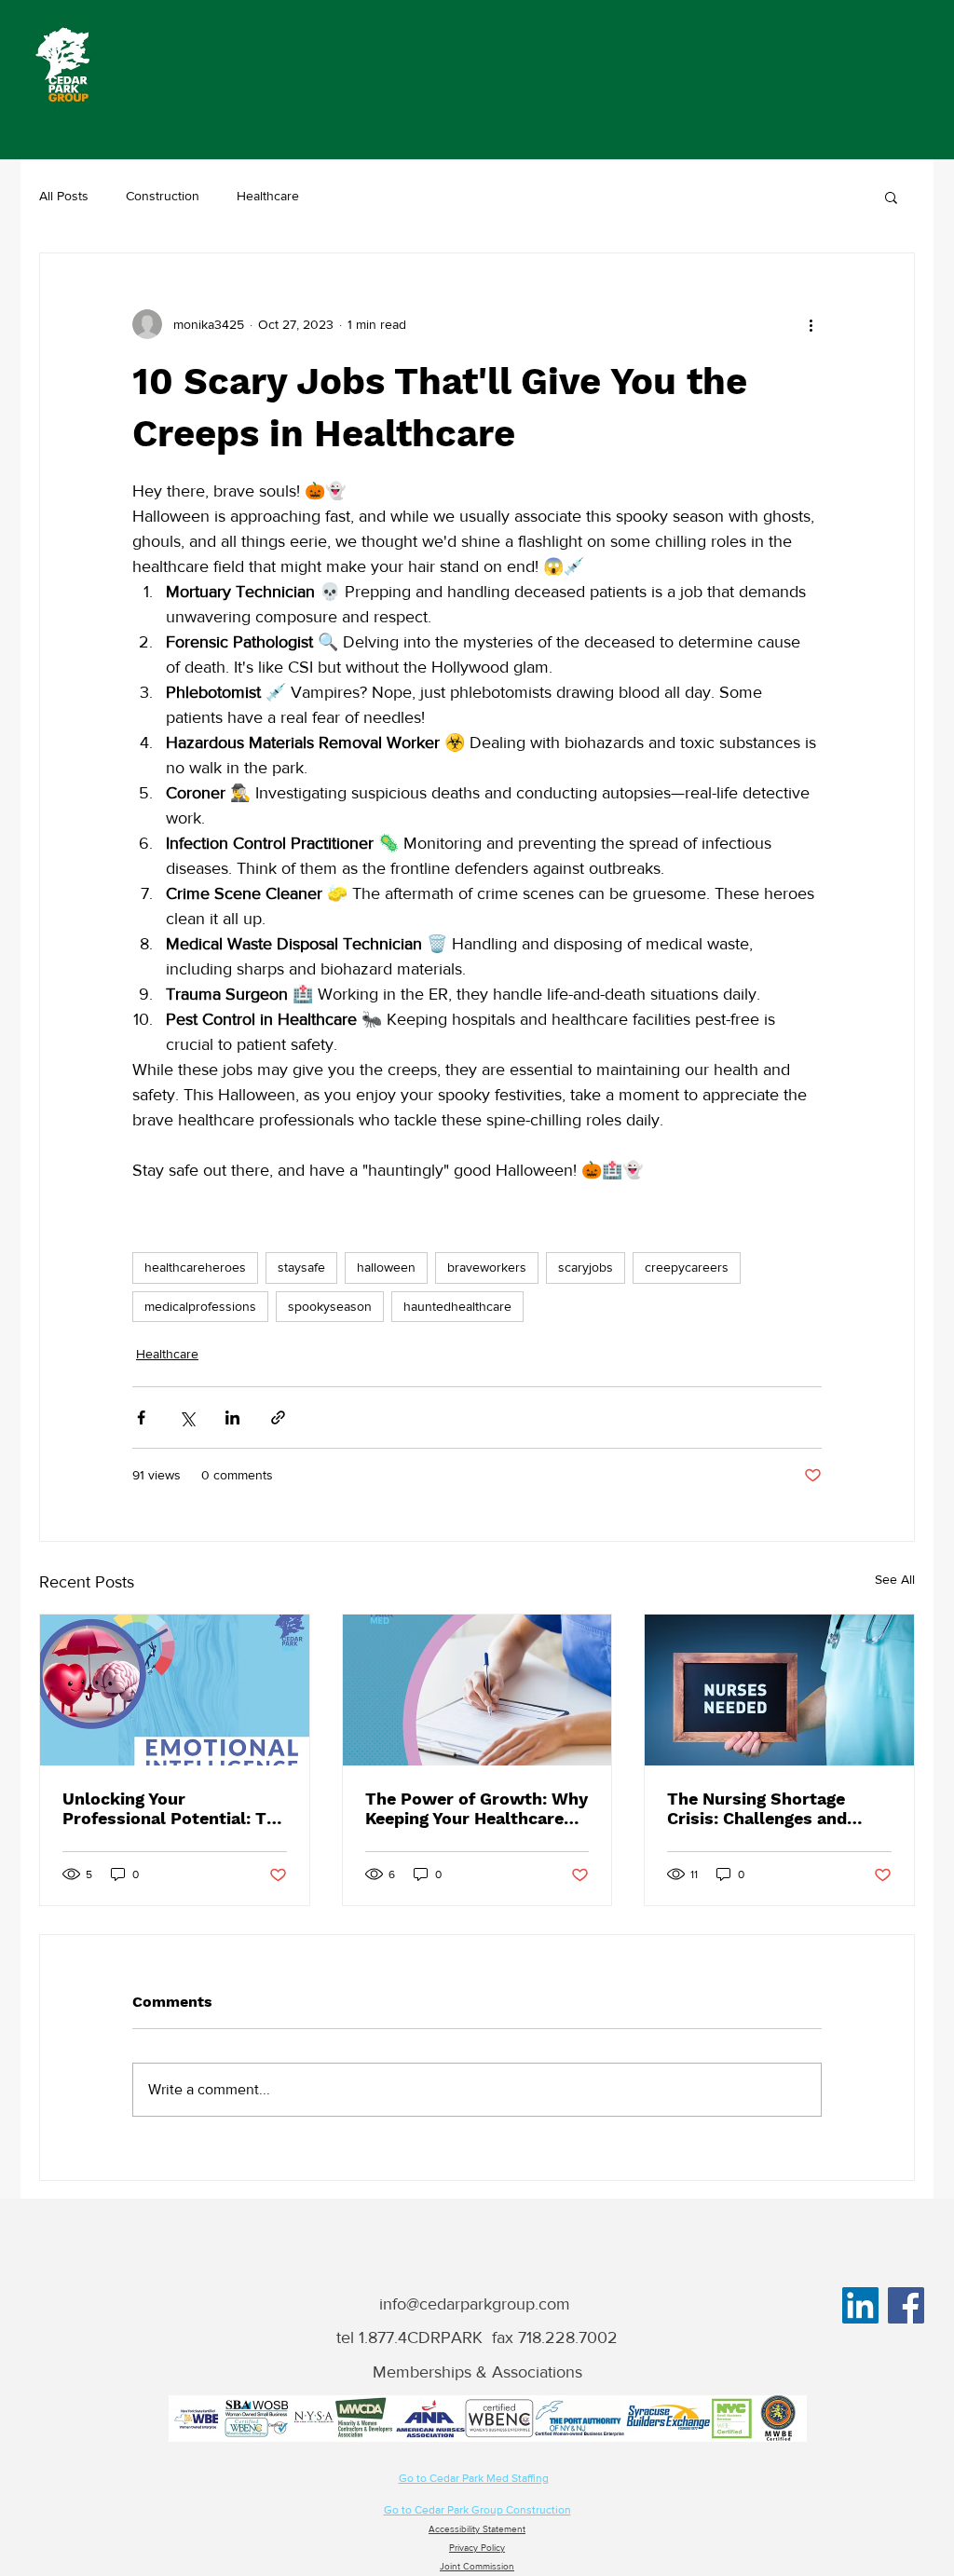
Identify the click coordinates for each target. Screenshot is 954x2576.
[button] (891, 197)
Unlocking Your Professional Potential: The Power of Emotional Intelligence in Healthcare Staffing (174, 1808)
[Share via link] (278, 1417)
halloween (386, 1267)
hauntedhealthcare (457, 1306)
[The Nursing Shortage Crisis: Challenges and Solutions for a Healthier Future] (779, 1690)
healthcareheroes (195, 1267)
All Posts (64, 196)
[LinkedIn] (860, 2305)
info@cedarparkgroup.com (475, 2304)
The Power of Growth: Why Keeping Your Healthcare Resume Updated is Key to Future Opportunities (477, 1808)
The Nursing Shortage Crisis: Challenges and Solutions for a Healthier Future (768, 1808)
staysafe (301, 1267)
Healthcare (268, 196)
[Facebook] (906, 2305)
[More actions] (811, 324)
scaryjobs (586, 1267)
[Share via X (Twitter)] (187, 1417)
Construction (163, 196)
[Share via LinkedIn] (232, 1417)
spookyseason (330, 1306)
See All (895, 1579)
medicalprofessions (200, 1306)
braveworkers (487, 1267)
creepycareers (687, 1267)
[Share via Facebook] (141, 1417)
